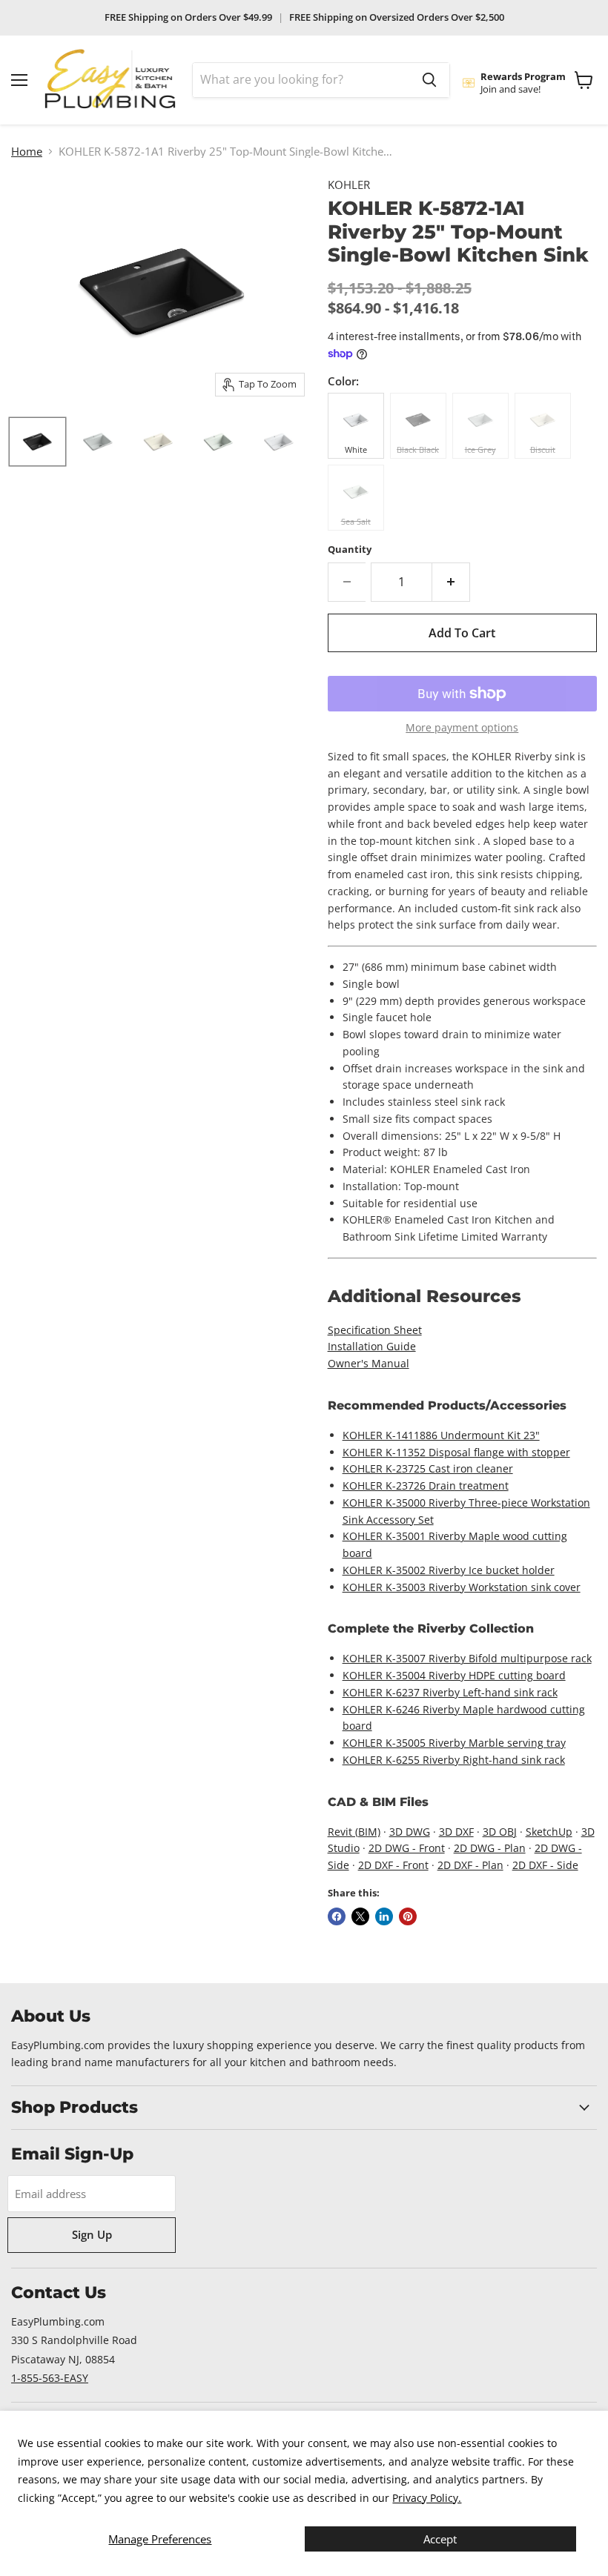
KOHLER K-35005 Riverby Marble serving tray (454, 1743)
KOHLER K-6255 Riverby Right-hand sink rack (454, 1760)
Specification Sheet (375, 1330)
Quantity (350, 550)
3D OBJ (500, 1832)
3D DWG (410, 1832)
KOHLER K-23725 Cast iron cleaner (428, 1468)
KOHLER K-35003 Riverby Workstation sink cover (462, 1587)
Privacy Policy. (427, 2498)
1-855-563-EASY (50, 2378)
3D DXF (456, 1832)
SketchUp (549, 1832)
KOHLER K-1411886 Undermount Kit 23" (441, 1435)
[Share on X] (360, 1916)
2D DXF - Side (545, 1865)
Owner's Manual (369, 1363)
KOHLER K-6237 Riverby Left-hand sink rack (450, 1692)
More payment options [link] (462, 728)
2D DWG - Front (407, 1848)
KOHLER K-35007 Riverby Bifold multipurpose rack (467, 1658)
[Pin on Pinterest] (408, 1916)
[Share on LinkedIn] (384, 1916)
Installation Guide (372, 1346)
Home (27, 152)
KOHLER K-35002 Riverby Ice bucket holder (449, 1570)
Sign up (92, 2234)
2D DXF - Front (393, 1865)
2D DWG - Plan (490, 1848)
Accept (440, 2539)
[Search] (429, 80)
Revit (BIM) (354, 1832)
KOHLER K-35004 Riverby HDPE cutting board (454, 1675)
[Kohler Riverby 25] (37, 442)
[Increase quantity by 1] (451, 582)
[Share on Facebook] (337, 1916)
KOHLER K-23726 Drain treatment (426, 1485)
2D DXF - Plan (470, 1865)
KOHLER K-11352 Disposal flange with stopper (456, 1452)
